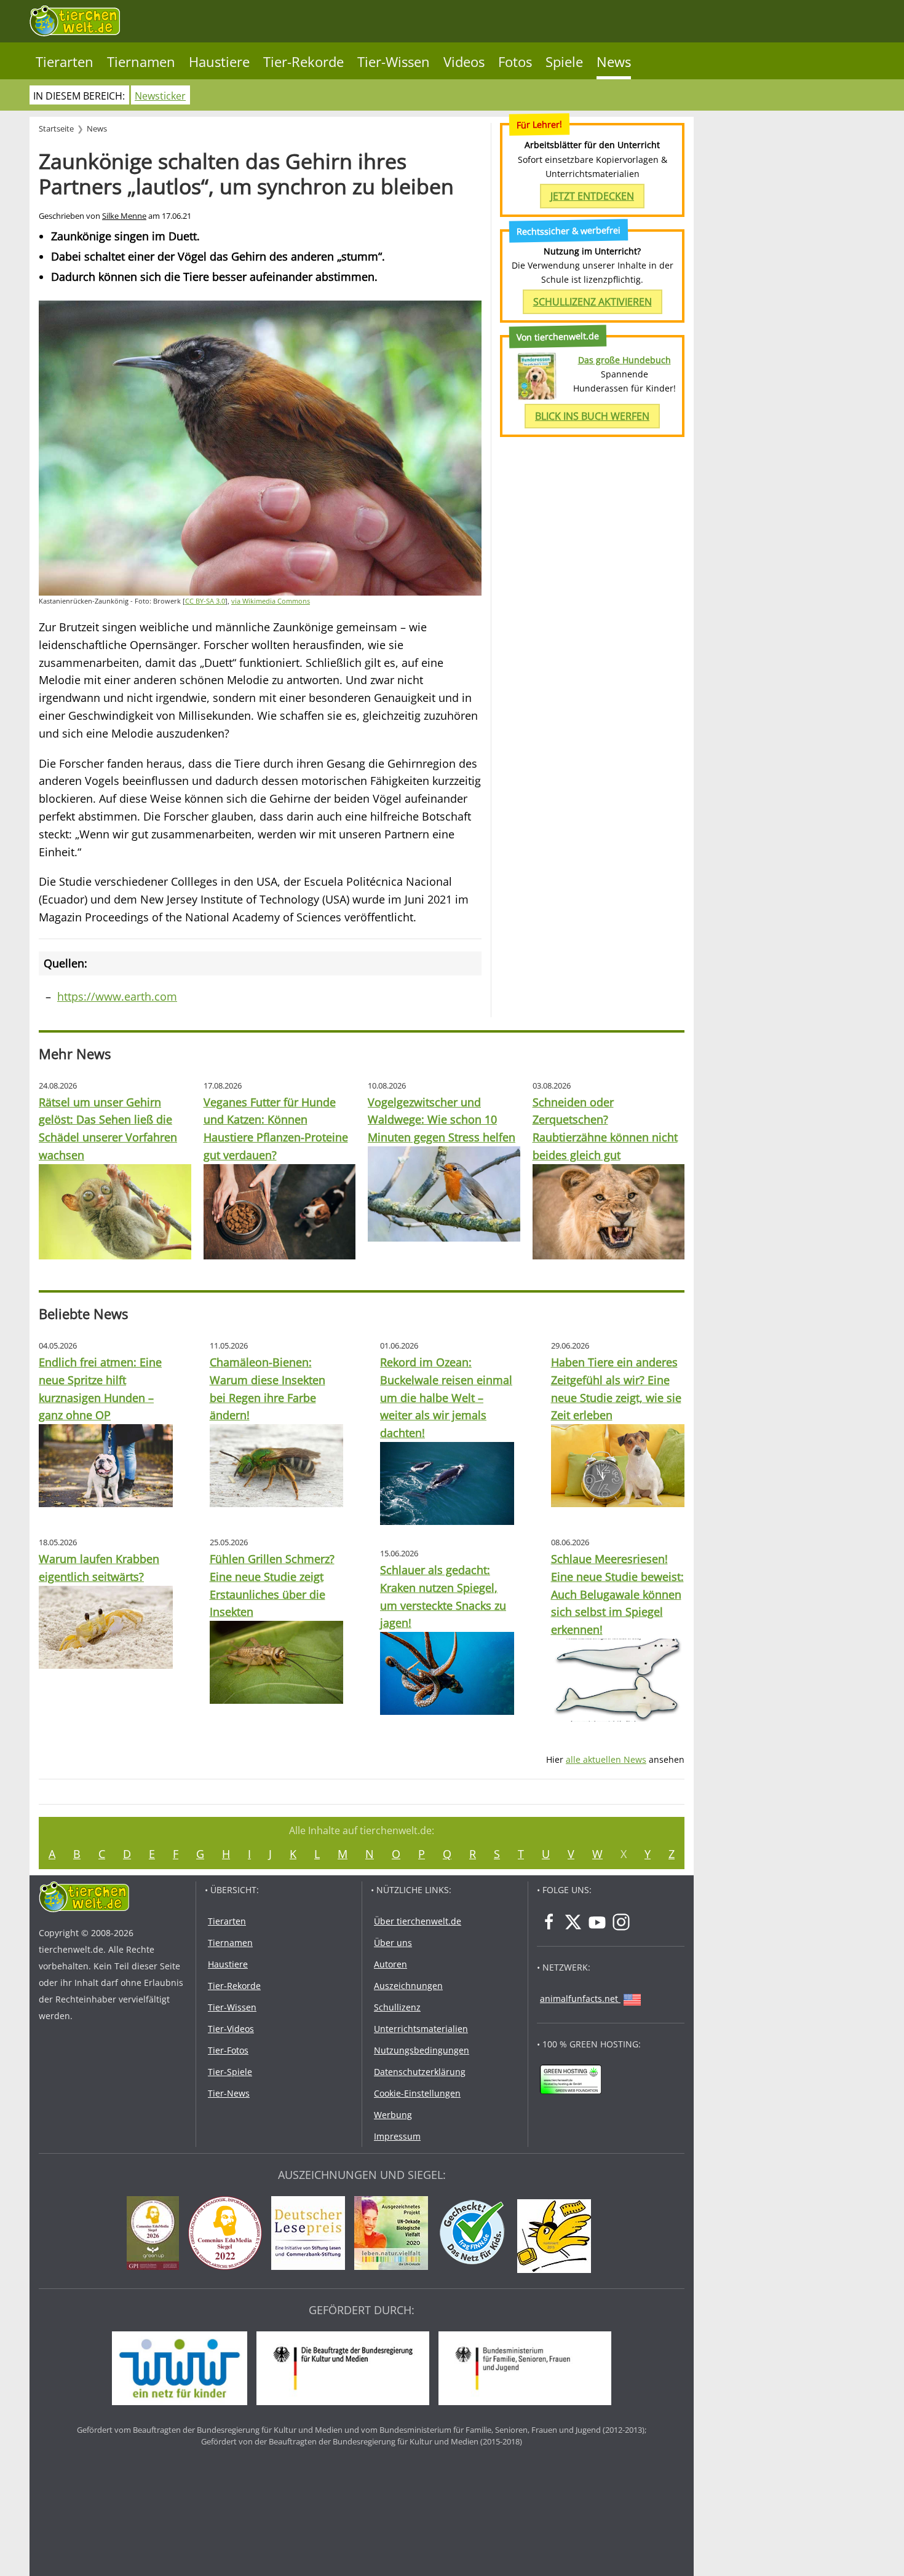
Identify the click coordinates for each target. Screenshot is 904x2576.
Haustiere (219, 62)
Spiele (564, 62)
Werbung (393, 2115)
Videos (464, 62)
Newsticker (160, 96)
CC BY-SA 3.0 (205, 601)
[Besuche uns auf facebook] (549, 1922)
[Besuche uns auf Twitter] (573, 1922)
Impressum (397, 2136)
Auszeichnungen (408, 1986)
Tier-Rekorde (303, 62)
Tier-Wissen (394, 62)
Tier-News (229, 2093)
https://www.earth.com (117, 996)
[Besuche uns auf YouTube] (597, 1922)
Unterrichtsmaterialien (421, 2029)
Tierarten (65, 62)
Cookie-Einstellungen (417, 2093)
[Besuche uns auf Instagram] (621, 1922)
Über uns (393, 1943)
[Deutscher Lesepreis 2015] (311, 2235)
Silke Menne (124, 216)
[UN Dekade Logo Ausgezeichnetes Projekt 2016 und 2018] (394, 2235)
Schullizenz (397, 2007)
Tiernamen (141, 62)
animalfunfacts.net (579, 1999)
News (614, 62)
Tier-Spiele (230, 2072)
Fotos (515, 62)
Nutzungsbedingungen (422, 2050)
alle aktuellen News (606, 1759)
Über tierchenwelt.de (418, 1921)
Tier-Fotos (228, 2050)
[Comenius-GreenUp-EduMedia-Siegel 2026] (156, 2235)
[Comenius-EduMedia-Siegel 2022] (228, 2235)
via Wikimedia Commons (271, 601)
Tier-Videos (231, 2029)
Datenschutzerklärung (420, 2072)
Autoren (391, 1964)
